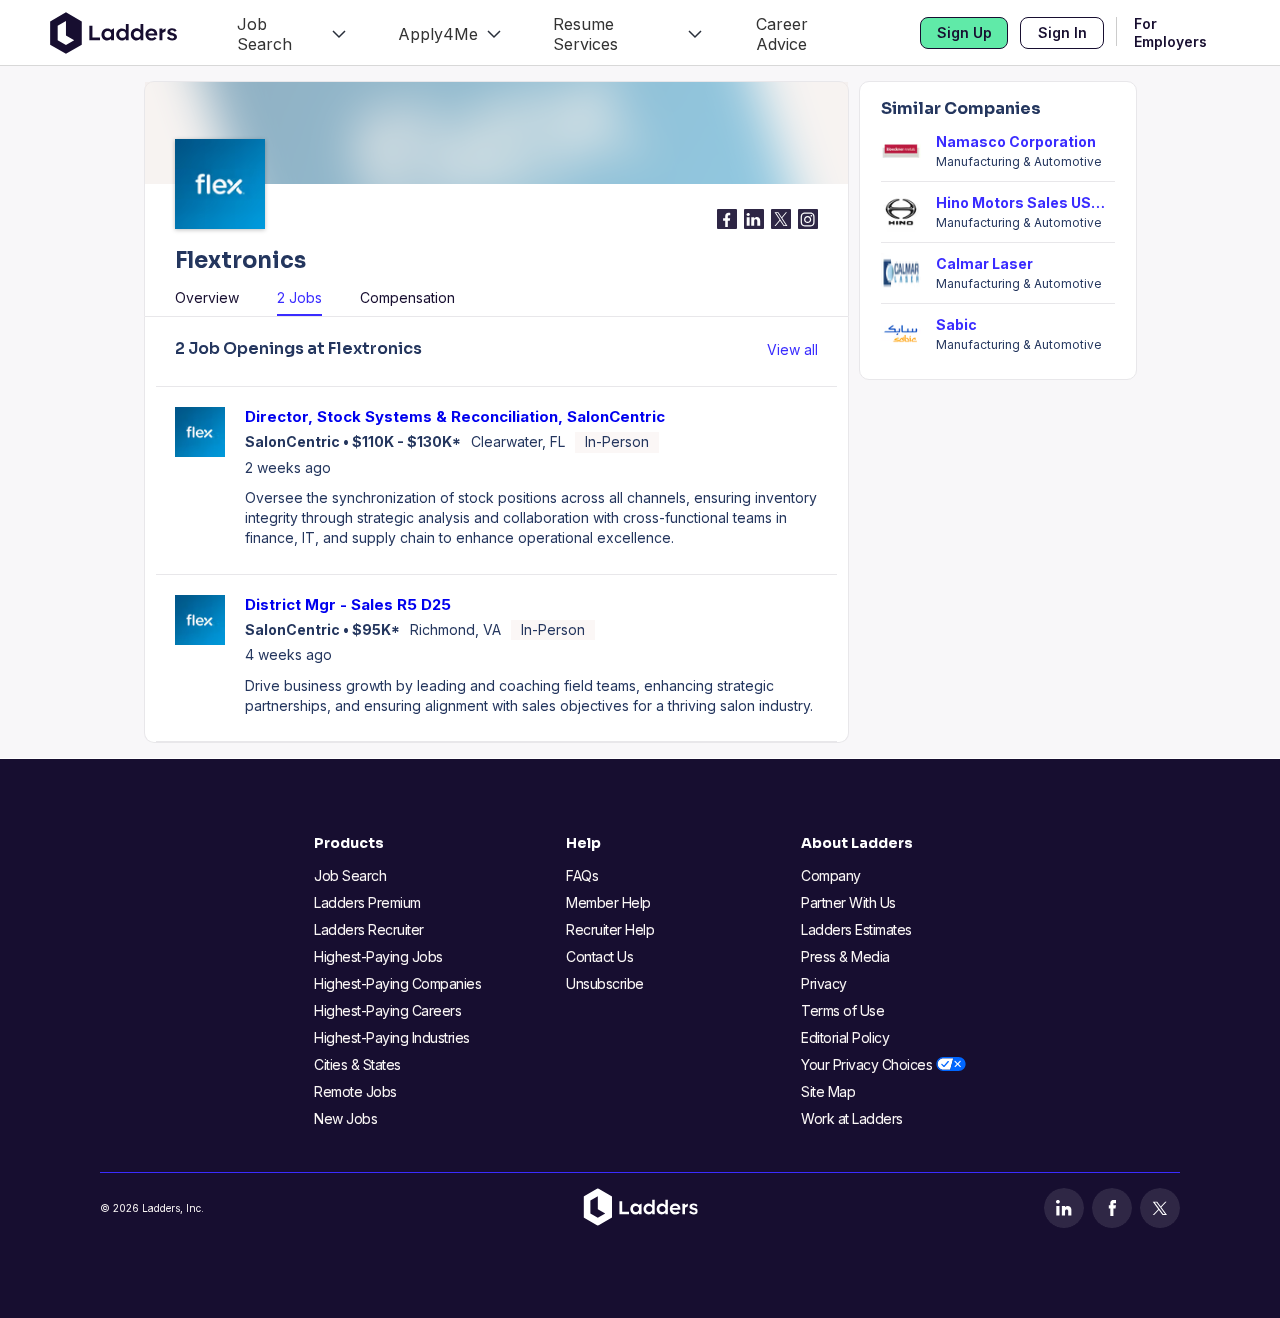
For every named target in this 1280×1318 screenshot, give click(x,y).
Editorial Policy (845, 1037)
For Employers (1170, 33)
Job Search (350, 875)
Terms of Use (842, 1010)
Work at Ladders (852, 1118)
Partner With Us (848, 902)
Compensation (407, 297)
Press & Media (845, 956)
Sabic (956, 324)
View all (792, 349)
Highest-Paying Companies (397, 983)
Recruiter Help (610, 929)
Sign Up (964, 32)
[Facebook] (1112, 1208)
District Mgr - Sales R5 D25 (348, 604)
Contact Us (599, 956)
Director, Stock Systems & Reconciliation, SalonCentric (455, 416)
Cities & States (357, 1064)
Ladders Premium (367, 902)
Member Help (608, 902)
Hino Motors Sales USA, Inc (1025, 202)
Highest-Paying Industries (392, 1037)
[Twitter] (1160, 1208)
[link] (291, 32)
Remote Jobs (355, 1091)
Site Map (828, 1091)
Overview (207, 297)
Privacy (824, 983)
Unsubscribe (605, 983)
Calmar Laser (984, 263)
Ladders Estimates (856, 929)
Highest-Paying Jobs (378, 956)
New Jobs (345, 1118)
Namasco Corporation (1016, 141)
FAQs (582, 875)
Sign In (1062, 32)
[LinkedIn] (1064, 1208)
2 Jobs (299, 297)
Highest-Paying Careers (387, 1010)
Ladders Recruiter (369, 929)
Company (831, 875)
